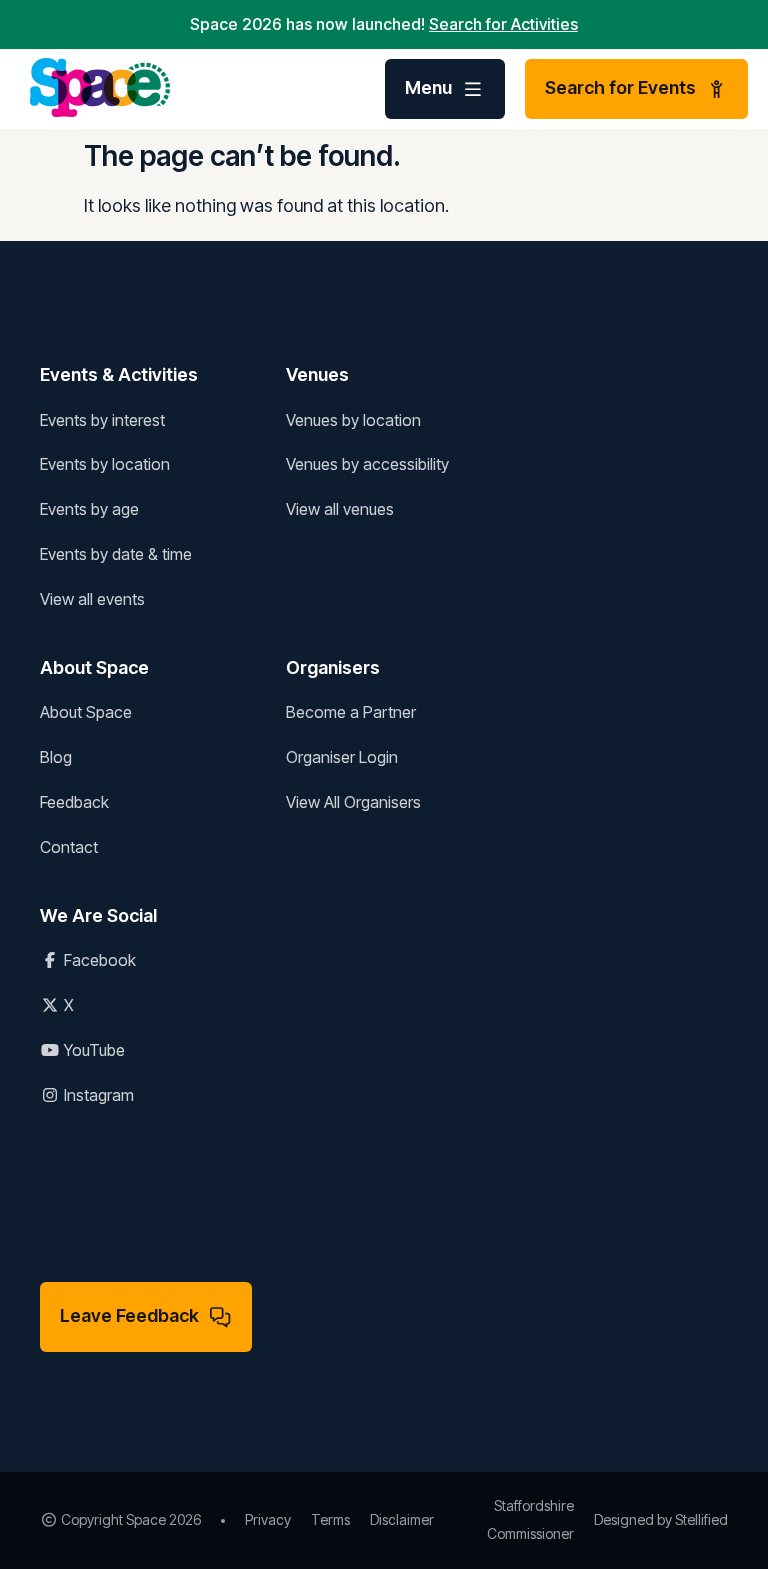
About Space (86, 712)
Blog (56, 757)
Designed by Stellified (661, 1519)
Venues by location (353, 420)
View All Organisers (353, 802)
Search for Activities (503, 24)
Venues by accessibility (367, 464)
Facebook (98, 960)
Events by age (89, 509)
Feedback (74, 802)
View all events (92, 599)
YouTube (92, 1050)
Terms (330, 1519)
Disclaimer (402, 1519)
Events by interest (102, 420)
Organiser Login (342, 757)
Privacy (268, 1519)
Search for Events (620, 87)
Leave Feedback (129, 1315)
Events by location (105, 464)
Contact (69, 847)
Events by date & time (116, 554)
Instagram (97, 1095)
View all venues (340, 509)
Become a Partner (351, 712)
